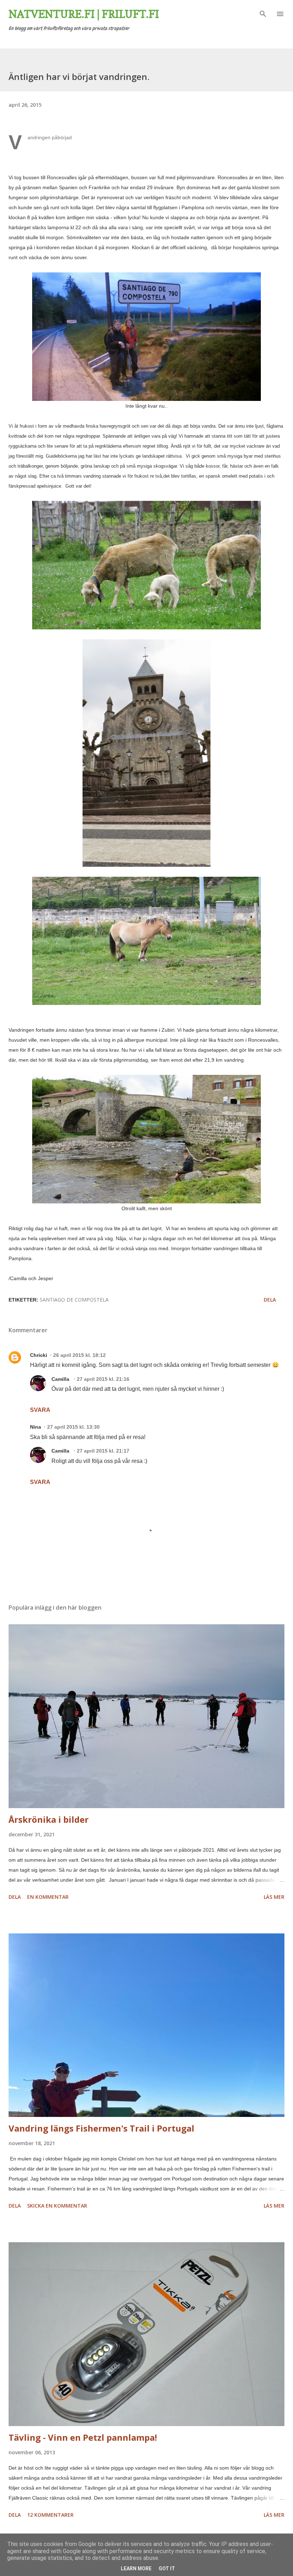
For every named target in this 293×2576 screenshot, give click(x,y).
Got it (167, 2569)
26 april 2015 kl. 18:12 (80, 1355)
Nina (36, 1427)
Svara (40, 1410)
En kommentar (48, 1897)
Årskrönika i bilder (49, 1819)
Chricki (39, 1355)
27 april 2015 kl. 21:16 (103, 1379)
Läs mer (274, 1897)
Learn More (136, 2569)
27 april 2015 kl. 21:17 (103, 1451)
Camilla (61, 1379)
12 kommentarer (50, 2515)
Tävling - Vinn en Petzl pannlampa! (83, 2437)
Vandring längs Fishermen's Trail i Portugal (101, 2128)
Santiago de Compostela (74, 1300)
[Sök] (263, 13)
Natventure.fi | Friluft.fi (84, 14)
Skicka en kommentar (57, 2206)
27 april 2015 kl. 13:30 (73, 1427)
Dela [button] (270, 1300)
